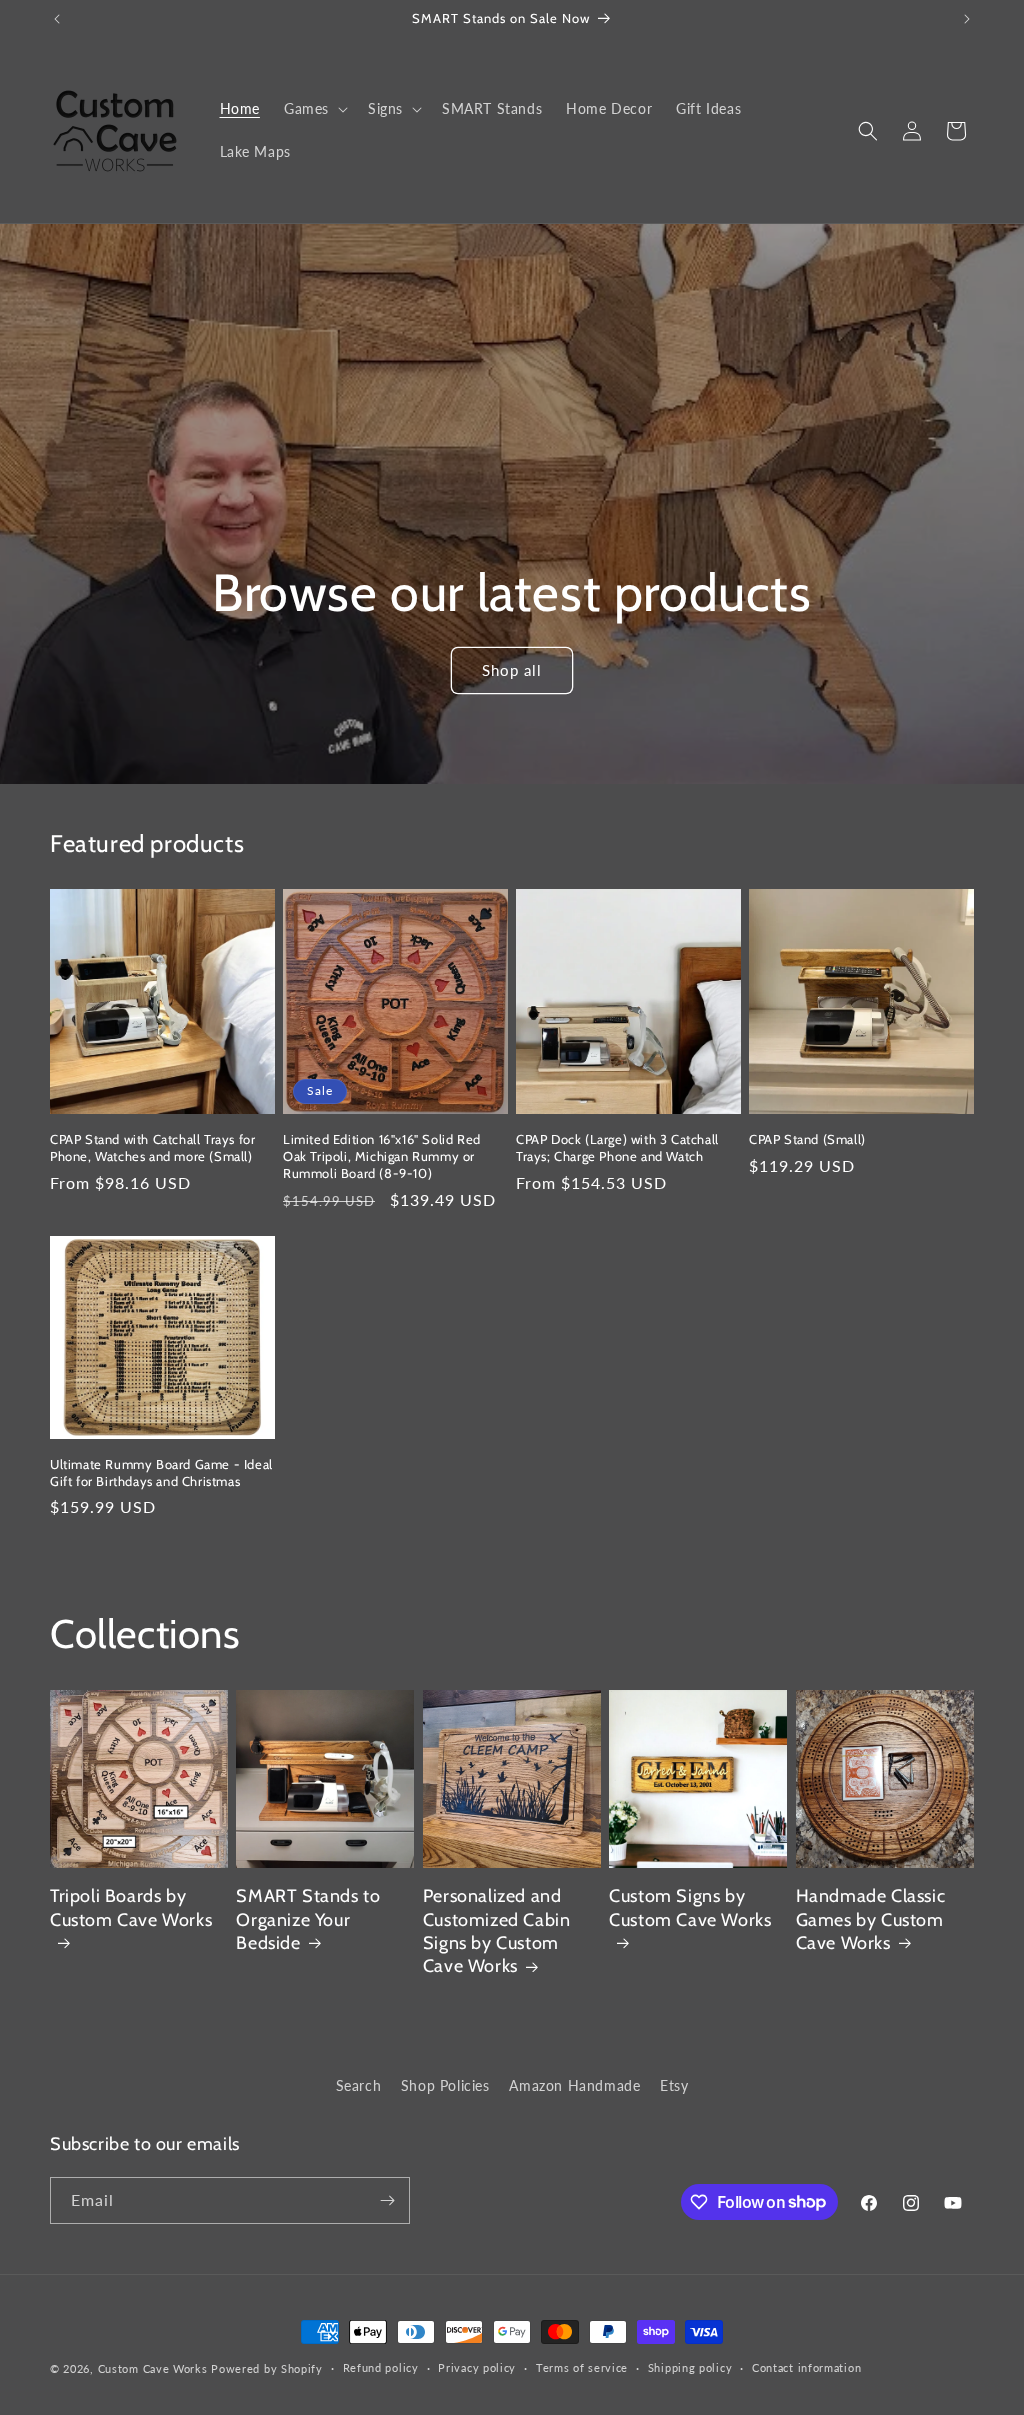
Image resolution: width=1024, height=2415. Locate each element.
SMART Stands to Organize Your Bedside (308, 1919)
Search (359, 2085)
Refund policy (381, 2367)
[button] (314, 109)
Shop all (512, 671)
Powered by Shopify (267, 2368)
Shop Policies (445, 2085)
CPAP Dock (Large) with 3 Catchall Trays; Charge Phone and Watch (617, 1147)
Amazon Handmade (574, 2085)
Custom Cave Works (153, 2368)
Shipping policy (690, 2367)
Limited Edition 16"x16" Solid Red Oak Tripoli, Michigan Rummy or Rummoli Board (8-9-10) (382, 1156)
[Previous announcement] (57, 19)
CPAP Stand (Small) (807, 1139)
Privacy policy (477, 2367)
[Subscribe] (387, 2200)
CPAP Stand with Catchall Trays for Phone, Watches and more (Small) (152, 1147)
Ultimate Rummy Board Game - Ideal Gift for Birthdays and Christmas (161, 1472)
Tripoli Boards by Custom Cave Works (131, 1907)
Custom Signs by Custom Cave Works (690, 1907)
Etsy (674, 2085)
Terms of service (582, 2367)
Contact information (806, 2367)
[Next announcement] (967, 19)
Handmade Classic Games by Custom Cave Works (871, 1919)
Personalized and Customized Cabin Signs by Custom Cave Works (497, 1931)
